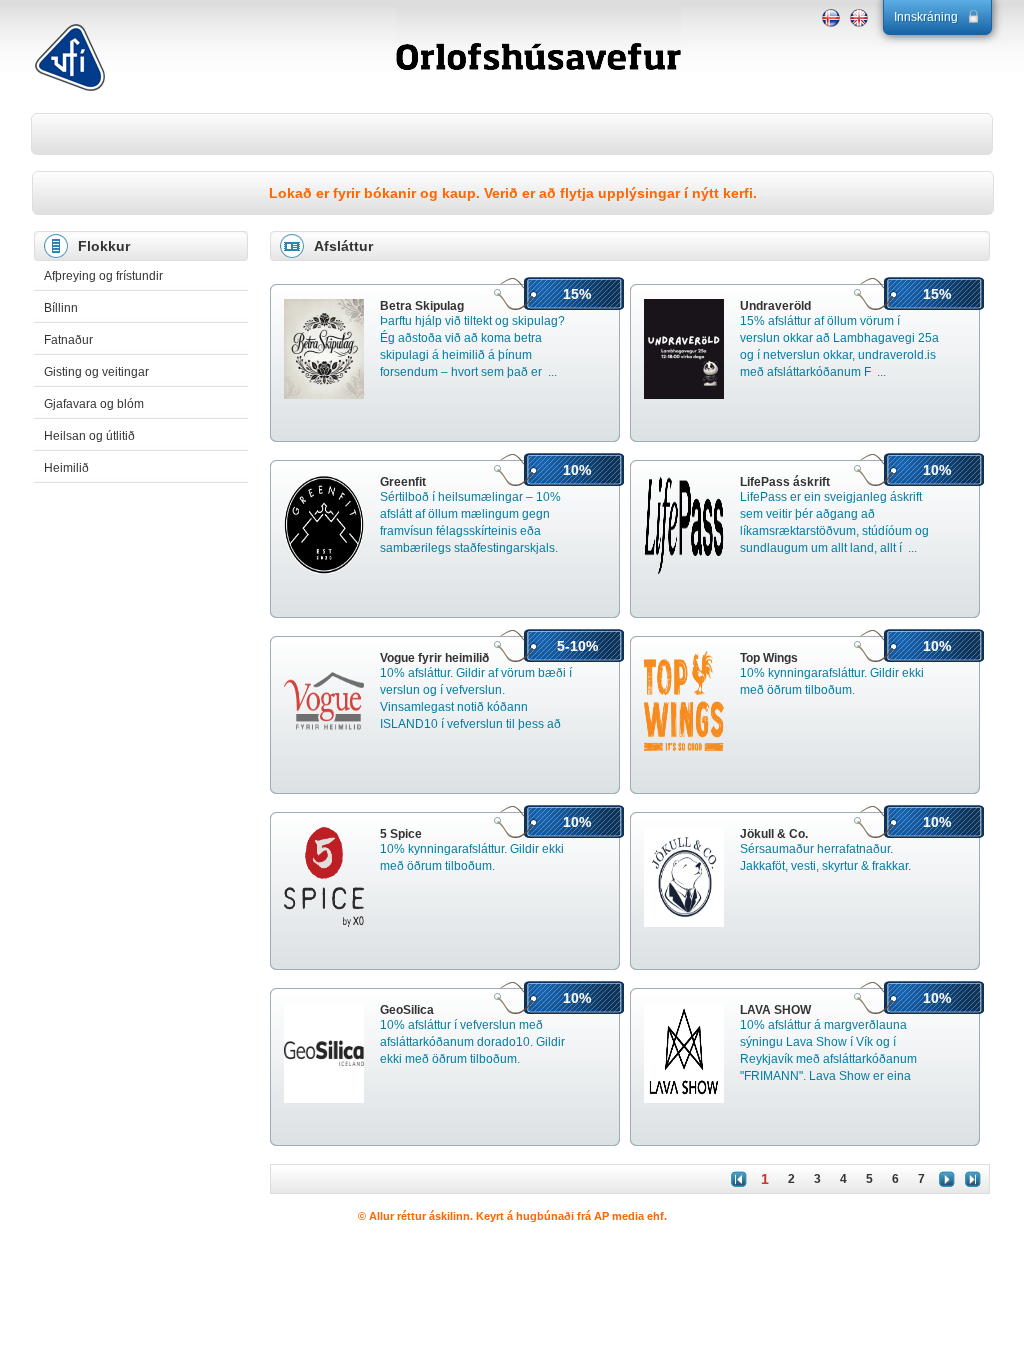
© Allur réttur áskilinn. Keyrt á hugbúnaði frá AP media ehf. (512, 1216)
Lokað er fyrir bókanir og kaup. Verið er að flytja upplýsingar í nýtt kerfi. (513, 193)
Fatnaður (68, 340)
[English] (859, 18)
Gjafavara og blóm (94, 404)
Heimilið (66, 468)
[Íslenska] (831, 18)
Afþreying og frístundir (103, 276)
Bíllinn (61, 308)
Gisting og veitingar (96, 372)
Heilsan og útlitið (89, 436)
